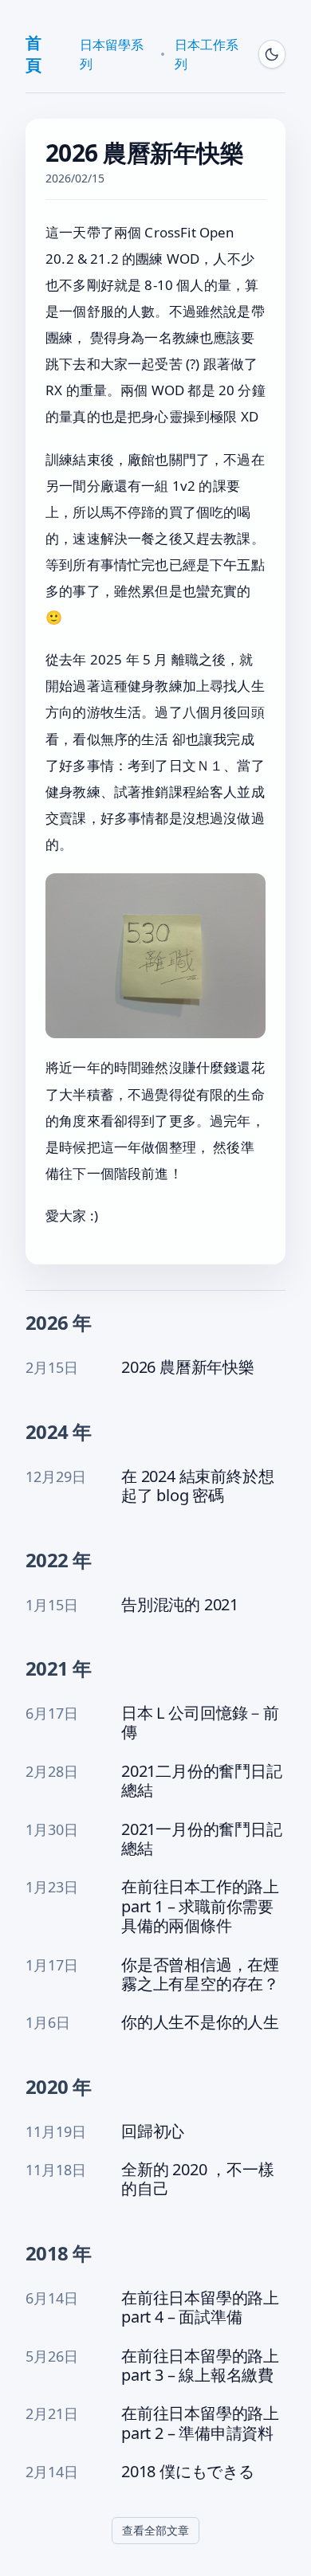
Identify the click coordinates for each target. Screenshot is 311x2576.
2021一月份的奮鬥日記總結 (202, 1839)
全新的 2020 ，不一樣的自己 (197, 2180)
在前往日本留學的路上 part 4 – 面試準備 (200, 2308)
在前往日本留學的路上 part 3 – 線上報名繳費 (200, 2366)
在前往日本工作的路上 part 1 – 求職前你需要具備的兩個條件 (200, 1906)
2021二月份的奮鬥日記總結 (202, 1781)
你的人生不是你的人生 (200, 2022)
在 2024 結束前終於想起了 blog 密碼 (197, 1486)
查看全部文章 (155, 2530)
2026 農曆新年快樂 (188, 1367)
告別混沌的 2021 (180, 1605)
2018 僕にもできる (188, 2472)
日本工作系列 (207, 54)
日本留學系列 (112, 54)
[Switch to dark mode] (272, 54)
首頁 (33, 54)
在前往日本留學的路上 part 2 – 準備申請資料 (200, 2423)
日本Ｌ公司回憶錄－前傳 (200, 1723)
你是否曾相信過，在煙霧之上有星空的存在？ (200, 1975)
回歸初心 (153, 2131)
